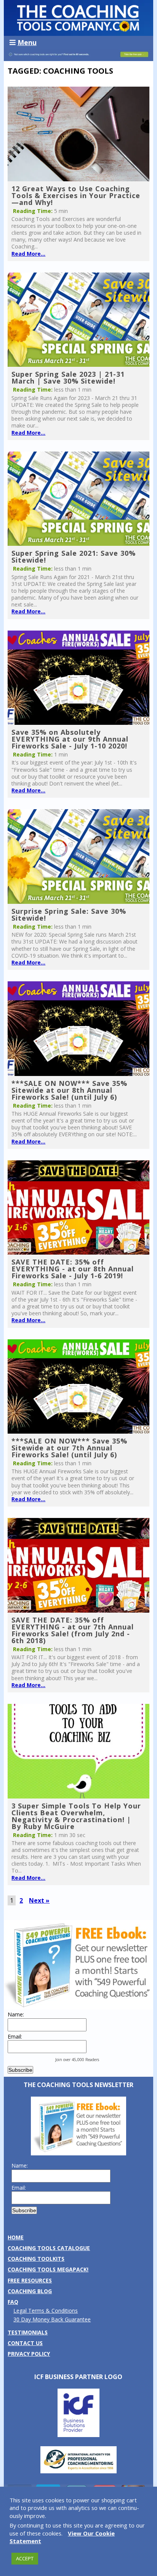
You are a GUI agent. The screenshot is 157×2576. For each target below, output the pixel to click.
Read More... (28, 254)
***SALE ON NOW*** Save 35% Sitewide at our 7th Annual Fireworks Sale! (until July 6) (69, 1448)
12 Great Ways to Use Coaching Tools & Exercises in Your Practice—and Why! (76, 195)
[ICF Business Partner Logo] (78, 2435)
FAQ (13, 2302)
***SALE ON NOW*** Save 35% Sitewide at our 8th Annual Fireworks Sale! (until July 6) (69, 1090)
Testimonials (28, 2332)
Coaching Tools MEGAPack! (48, 2269)
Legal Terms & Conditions (46, 2311)
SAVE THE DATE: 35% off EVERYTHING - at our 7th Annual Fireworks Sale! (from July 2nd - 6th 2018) (73, 1630)
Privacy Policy (29, 2354)
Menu (27, 42)
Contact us (25, 2343)
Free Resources (30, 2280)
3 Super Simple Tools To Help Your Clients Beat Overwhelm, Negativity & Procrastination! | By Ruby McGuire (76, 1816)
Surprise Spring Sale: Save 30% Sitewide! (69, 915)
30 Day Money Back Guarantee (52, 2319)
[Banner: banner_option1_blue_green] (78, 57)
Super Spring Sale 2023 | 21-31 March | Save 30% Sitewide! (68, 377)
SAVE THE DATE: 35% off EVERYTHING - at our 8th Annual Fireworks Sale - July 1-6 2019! (73, 1269)
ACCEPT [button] (25, 2558)
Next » (39, 1900)
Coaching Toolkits (36, 2259)
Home (16, 2237)
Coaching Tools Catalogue (49, 2248)
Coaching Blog (30, 2291)
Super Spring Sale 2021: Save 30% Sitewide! (74, 556)
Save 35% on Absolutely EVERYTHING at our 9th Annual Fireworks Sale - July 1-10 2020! (70, 739)
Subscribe (20, 2070)
